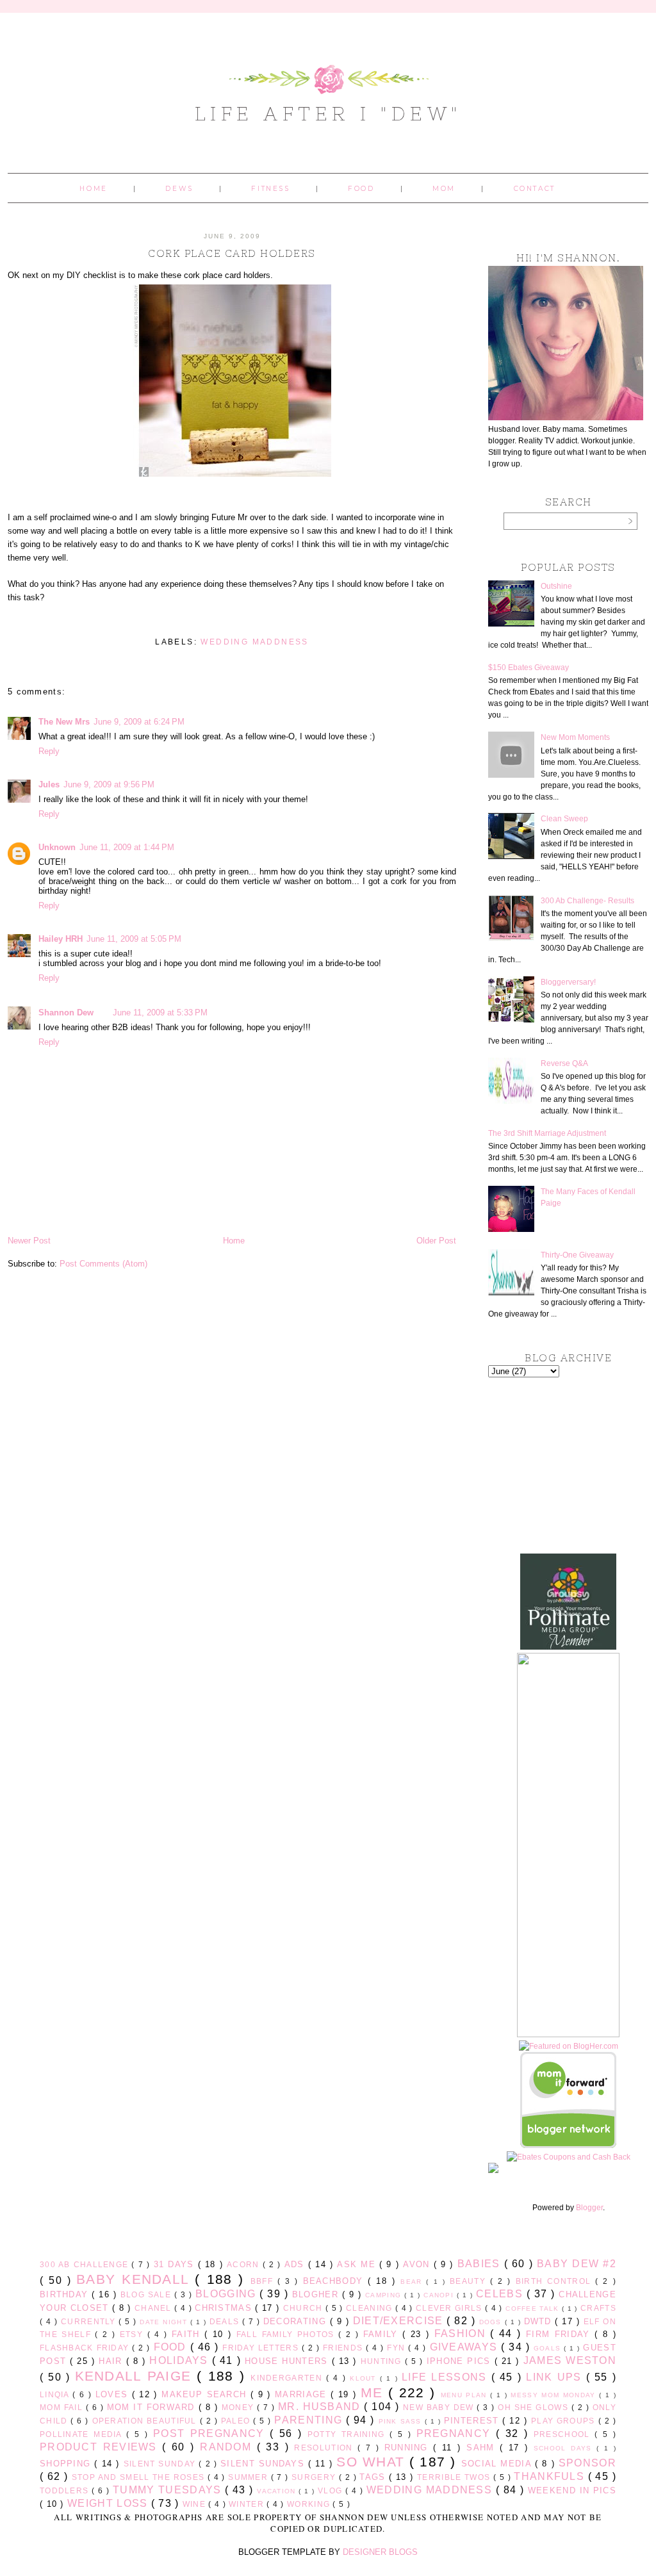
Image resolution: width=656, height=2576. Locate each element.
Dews (179, 189)
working (310, 2504)
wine (196, 2504)
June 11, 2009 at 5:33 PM (160, 1013)
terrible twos (455, 2477)
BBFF (264, 2281)
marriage (303, 2394)
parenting (310, 2420)
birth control (556, 2281)
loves (114, 2394)
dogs (492, 2322)
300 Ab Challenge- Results (587, 901)
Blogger (589, 2208)
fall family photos (287, 2334)
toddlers (66, 2490)
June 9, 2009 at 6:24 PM (139, 722)
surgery (315, 2477)
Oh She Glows (534, 2407)
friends (344, 2348)
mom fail (63, 2407)
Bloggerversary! (568, 982)
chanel (154, 2308)
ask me (358, 2264)
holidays (180, 2360)
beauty (470, 2281)
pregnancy (456, 2433)
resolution (326, 2448)
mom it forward (153, 2407)
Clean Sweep (564, 819)
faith (188, 2334)
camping (385, 2295)
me (374, 2392)
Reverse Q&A (564, 1063)
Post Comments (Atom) (103, 1264)
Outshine (556, 586)
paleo (237, 2421)
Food (361, 189)
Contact (535, 189)
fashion (463, 2334)
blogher (317, 2294)
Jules (49, 784)
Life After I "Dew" (328, 113)
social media (498, 2464)
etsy (134, 2334)
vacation (278, 2491)
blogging (227, 2294)
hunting (383, 2361)
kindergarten (288, 2378)
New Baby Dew (440, 2407)
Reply (49, 751)
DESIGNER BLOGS (380, 2552)
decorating (297, 2321)
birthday (66, 2294)
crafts (598, 2308)
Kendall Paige (136, 2376)
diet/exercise (400, 2321)
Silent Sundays (264, 2464)
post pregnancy (211, 2433)
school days (565, 2448)
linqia (56, 2394)
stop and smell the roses (140, 2477)
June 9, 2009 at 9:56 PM (109, 784)
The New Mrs (64, 722)
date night (165, 2322)
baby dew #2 (577, 2264)
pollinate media (83, 2434)
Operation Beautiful (146, 2421)
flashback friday (86, 2348)
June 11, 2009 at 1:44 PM (127, 847)
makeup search (206, 2394)
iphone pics (461, 2361)
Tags (374, 2477)
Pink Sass (402, 2421)
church (304, 2308)
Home (93, 189)
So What (373, 2462)
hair (112, 2361)
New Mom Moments (575, 737)
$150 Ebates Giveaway (529, 668)
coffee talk (534, 2309)
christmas (225, 2308)
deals (226, 2321)
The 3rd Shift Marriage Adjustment (547, 1133)
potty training (348, 2434)
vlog (332, 2490)
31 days (176, 2264)
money (239, 2407)
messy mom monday (555, 2395)
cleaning (371, 2308)
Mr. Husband (321, 2407)
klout (365, 2378)
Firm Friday (560, 2334)
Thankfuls (551, 2476)
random (228, 2447)
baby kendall (135, 2279)
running (409, 2448)
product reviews (101, 2447)
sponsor (587, 2463)
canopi (440, 2295)
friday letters (262, 2348)
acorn (245, 2264)
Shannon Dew (66, 1013)
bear (413, 2282)
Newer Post (29, 1241)
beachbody (336, 2281)
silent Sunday (161, 2464)
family (383, 2334)
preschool (564, 2434)
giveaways (466, 2347)
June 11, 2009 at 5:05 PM (134, 939)
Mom (444, 189)
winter (248, 2504)
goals (549, 2348)
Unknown (57, 847)
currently (90, 2321)
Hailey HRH (61, 939)
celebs (501, 2294)
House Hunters (288, 2361)
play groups (565, 2421)
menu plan (465, 2395)
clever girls (450, 2308)
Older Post (436, 1241)
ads (296, 2264)
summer (249, 2477)
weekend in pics (572, 2490)
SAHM (483, 2448)
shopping (67, 2464)
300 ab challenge (86, 2264)
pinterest (473, 2421)
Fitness (270, 189)
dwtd (540, 2321)
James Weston (570, 2360)
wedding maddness (254, 642)
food (172, 2347)
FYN (398, 2348)
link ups (556, 2377)
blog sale (147, 2294)
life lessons (447, 2377)
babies (481, 2264)
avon (418, 2264)
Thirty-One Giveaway (577, 1255)
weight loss (109, 2503)
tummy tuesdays (169, 2490)
